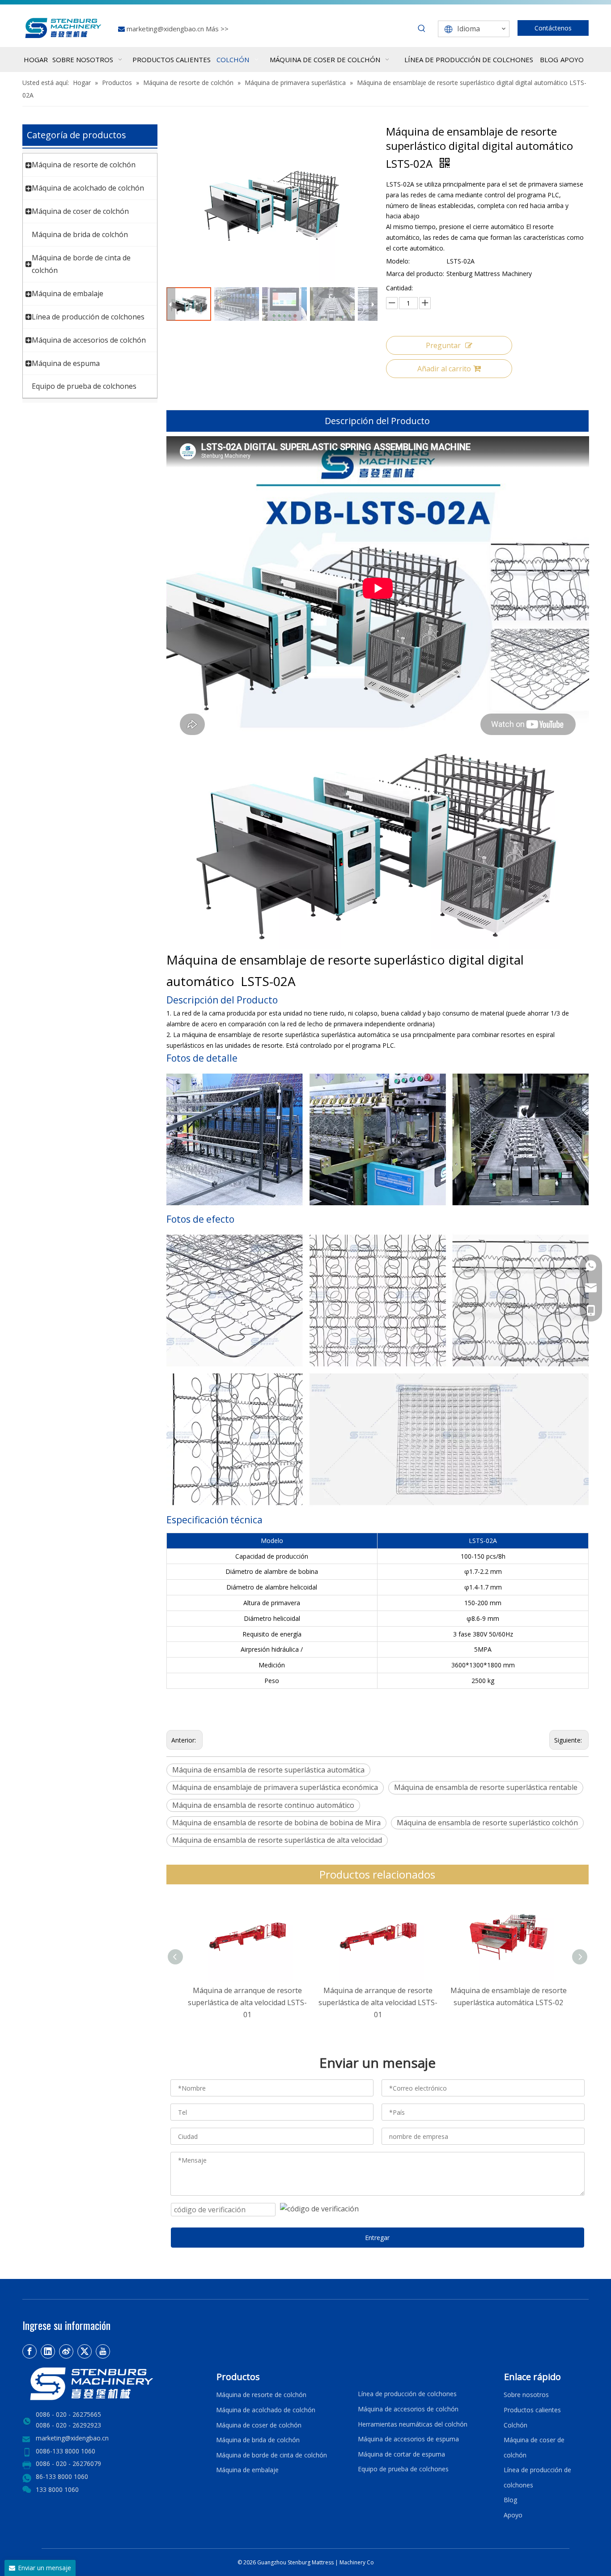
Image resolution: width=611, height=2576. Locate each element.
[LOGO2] (114, 2384)
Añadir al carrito (444, 369)
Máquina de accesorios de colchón (89, 340)
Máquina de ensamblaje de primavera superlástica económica (275, 1787)
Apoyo (515, 2515)
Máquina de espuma (66, 363)
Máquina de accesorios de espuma (408, 2439)
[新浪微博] (66, 2351)
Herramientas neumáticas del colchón (413, 2424)
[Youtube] (103, 2351)
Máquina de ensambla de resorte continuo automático (263, 1805)
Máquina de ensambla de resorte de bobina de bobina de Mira (276, 1823)
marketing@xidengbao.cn (166, 29)
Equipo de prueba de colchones (84, 386)
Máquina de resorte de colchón (84, 165)
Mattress (323, 2562)
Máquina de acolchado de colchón (88, 188)
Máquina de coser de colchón (80, 211)
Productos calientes (532, 2410)
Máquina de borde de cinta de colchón (272, 2455)
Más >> (217, 29)
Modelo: (398, 261)
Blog (510, 2500)
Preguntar (443, 345)
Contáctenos (553, 28)
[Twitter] (85, 2351)
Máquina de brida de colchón (80, 234)
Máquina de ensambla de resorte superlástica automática (268, 1770)
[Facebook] (30, 2351)
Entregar (377, 2238)
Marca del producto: (415, 274)
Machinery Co (357, 2562)
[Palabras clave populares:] (422, 29)
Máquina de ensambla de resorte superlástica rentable (486, 1787)
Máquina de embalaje (68, 293)
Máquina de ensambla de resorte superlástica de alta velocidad (277, 1840)
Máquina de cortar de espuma (401, 2454)
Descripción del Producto (377, 421)
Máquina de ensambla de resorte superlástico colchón (487, 1823)
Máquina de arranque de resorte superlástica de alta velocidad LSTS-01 (247, 2002)
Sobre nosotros (526, 2395)
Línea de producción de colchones (88, 317)
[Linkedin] (48, 2351)
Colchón (516, 2425)
